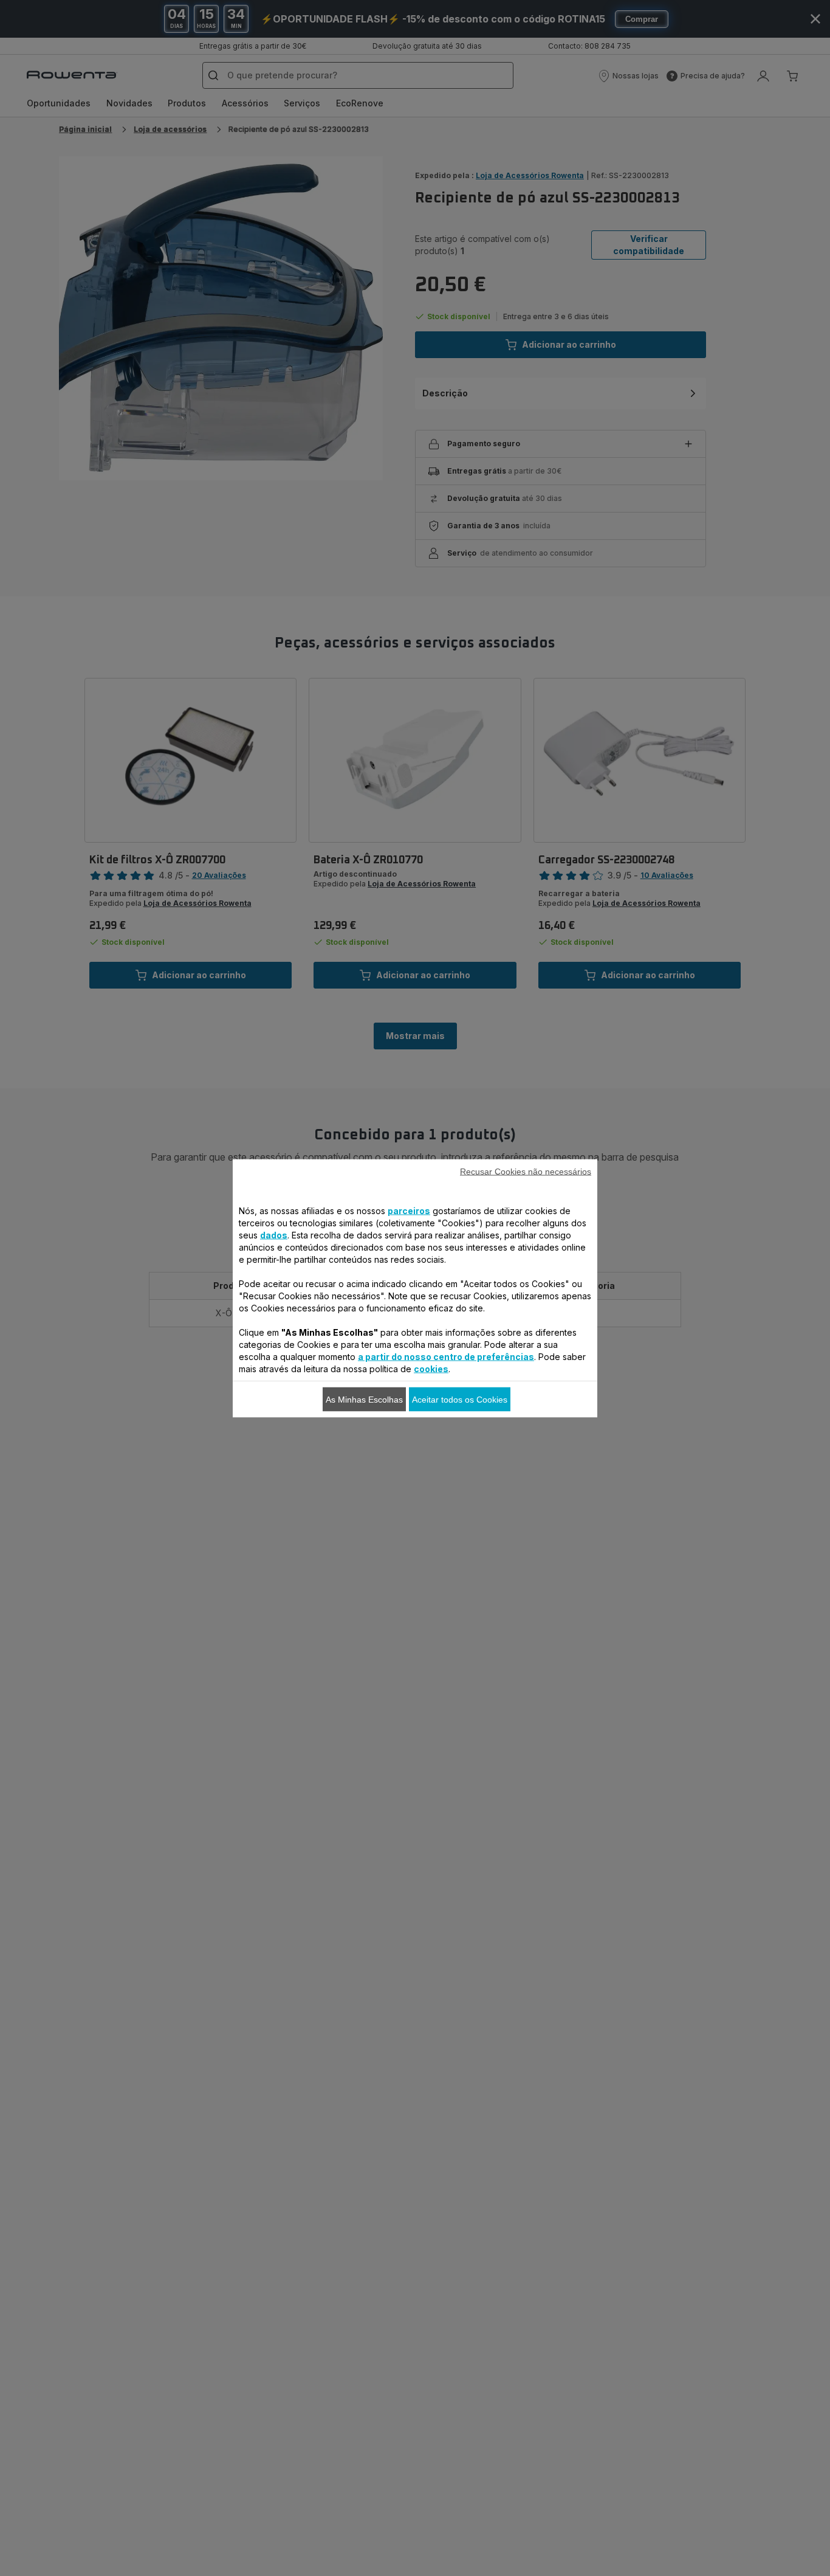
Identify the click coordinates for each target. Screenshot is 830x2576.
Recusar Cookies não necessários (526, 1171)
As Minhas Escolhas (364, 1399)
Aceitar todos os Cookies (460, 1399)
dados (274, 1234)
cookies (431, 1368)
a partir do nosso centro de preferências (446, 1356)
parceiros (409, 1210)
